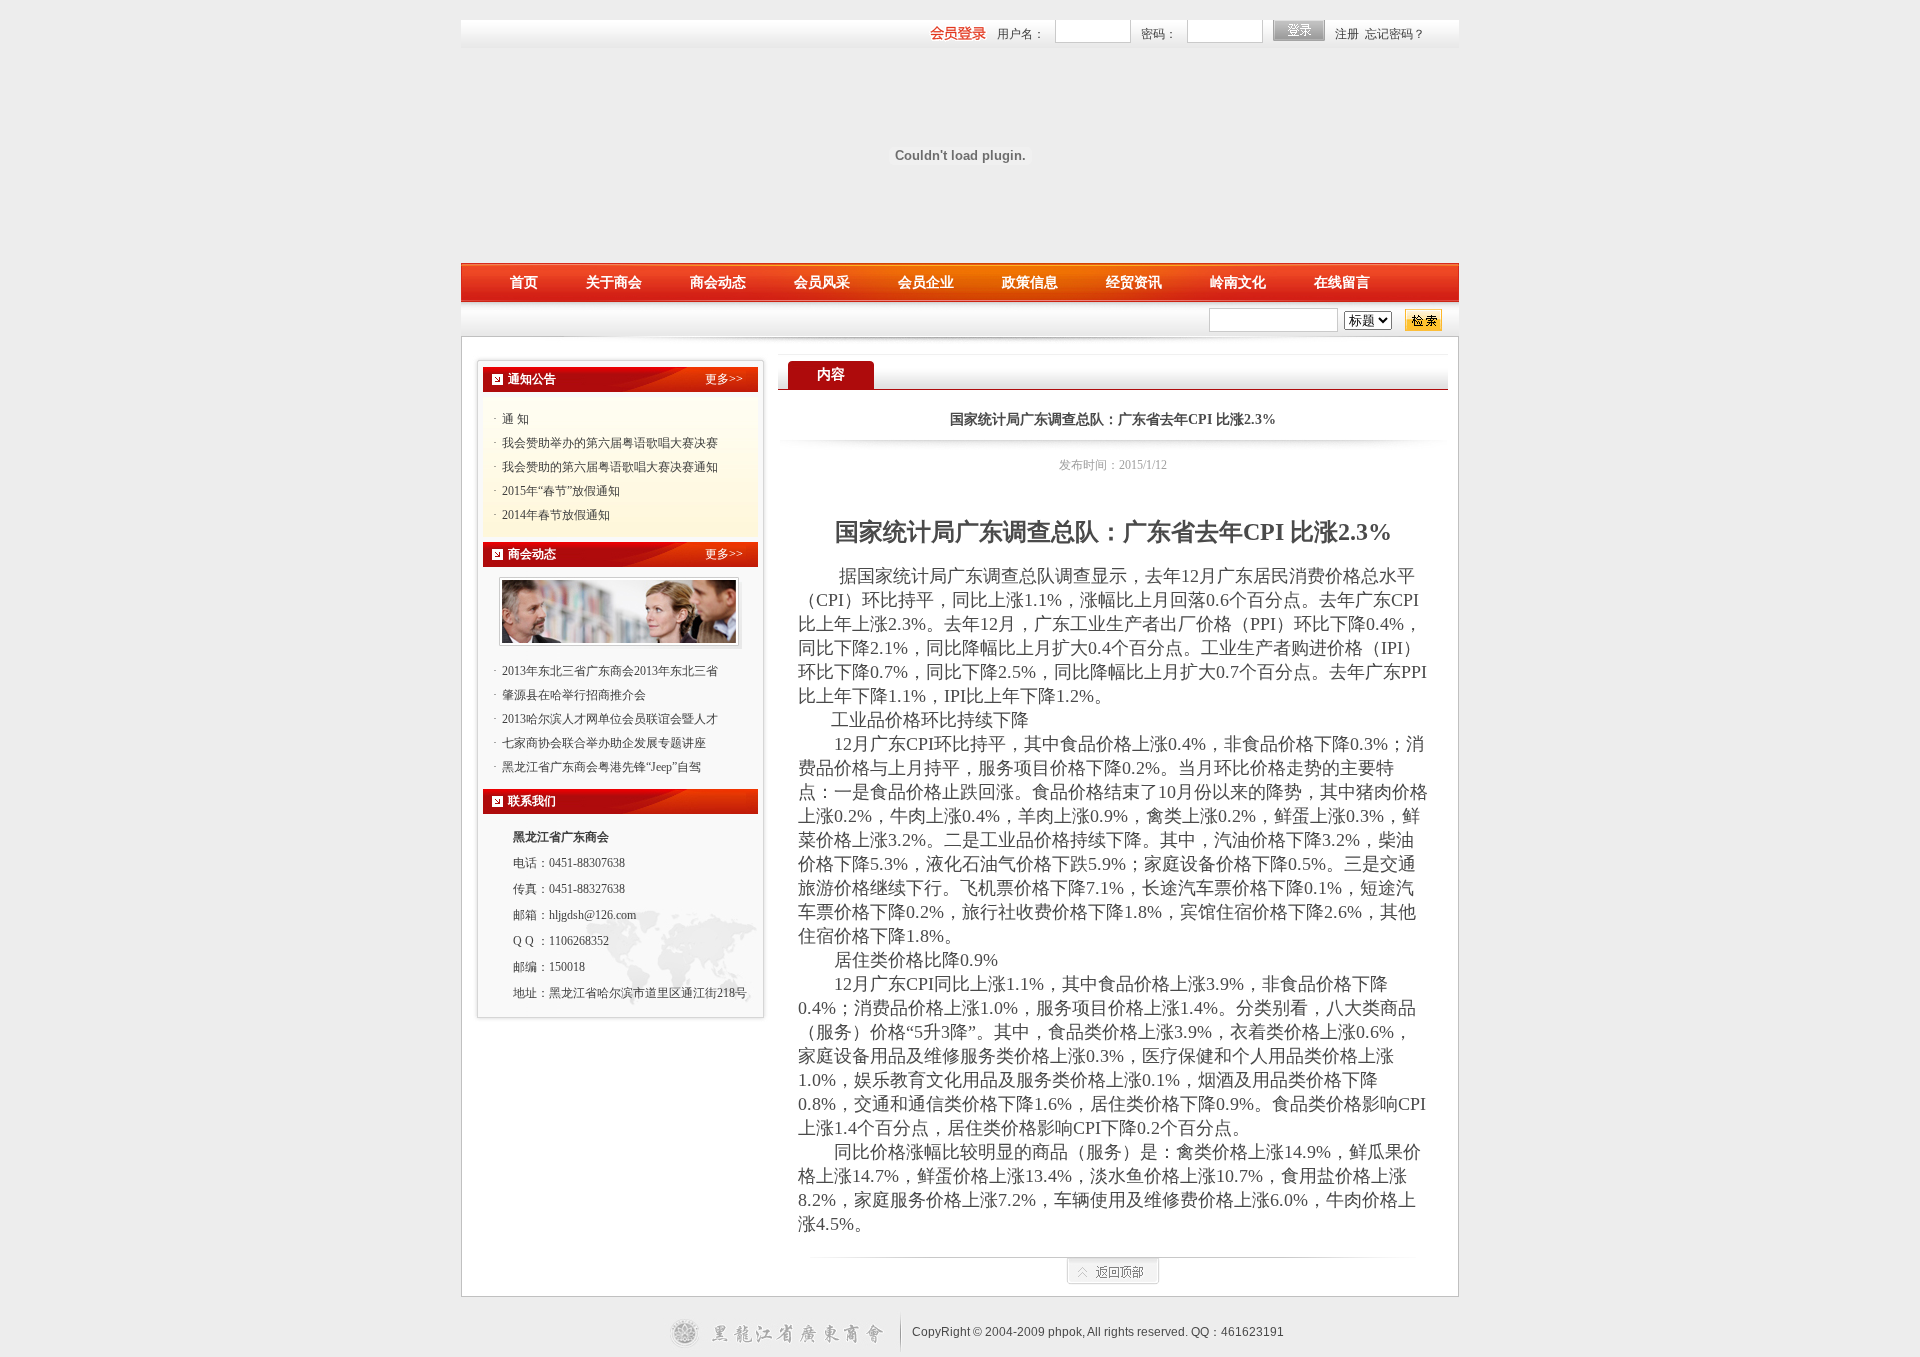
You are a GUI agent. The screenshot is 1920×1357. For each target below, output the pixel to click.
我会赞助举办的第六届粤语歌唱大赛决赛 (610, 443)
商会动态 (718, 282)
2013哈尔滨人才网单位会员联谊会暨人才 (610, 719)
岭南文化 (1238, 282)
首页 (524, 282)
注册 (1347, 34)
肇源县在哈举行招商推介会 (574, 695)
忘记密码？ (1395, 34)
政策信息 (1030, 282)
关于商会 (614, 282)
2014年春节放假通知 (556, 515)
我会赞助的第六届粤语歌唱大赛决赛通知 (610, 467)
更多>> (724, 379)
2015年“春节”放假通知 (561, 491)
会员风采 (822, 282)
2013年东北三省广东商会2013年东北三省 (610, 671)
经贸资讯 (1134, 282)
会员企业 (926, 282)
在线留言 (1342, 282)
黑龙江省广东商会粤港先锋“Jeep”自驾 (601, 767)
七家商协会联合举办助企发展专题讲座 (604, 743)
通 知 (515, 419)
